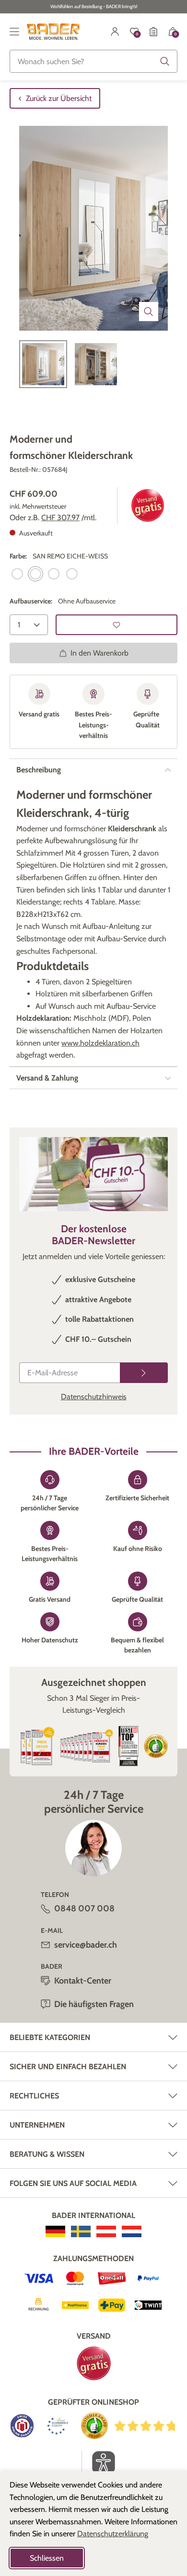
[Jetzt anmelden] (144, 1373)
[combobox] (93, 61)
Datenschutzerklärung (113, 2534)
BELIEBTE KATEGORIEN (50, 2037)
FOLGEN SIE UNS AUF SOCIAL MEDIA (73, 2183)
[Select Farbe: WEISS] (54, 574)
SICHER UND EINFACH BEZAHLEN (68, 2067)
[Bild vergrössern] (149, 312)
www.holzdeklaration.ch (100, 1043)
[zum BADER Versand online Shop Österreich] (106, 2231)
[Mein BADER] (115, 32)
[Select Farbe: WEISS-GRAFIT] (72, 574)
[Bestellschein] (153, 32)
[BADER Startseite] (53, 32)
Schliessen (47, 2558)
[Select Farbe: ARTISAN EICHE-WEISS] (17, 574)
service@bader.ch (86, 1945)
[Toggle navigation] (14, 32)
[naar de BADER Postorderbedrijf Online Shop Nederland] (132, 2231)
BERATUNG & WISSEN (47, 2154)
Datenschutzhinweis (94, 1397)
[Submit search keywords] (165, 61)
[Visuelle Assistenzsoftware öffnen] (99, 2463)
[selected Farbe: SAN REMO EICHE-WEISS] (35, 574)
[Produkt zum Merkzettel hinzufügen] (117, 625)
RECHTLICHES (34, 2096)
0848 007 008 (84, 1908)
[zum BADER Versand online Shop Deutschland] (55, 2231)
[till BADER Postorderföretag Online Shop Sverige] (81, 2231)
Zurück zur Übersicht (59, 98)
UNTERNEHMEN (37, 2125)
